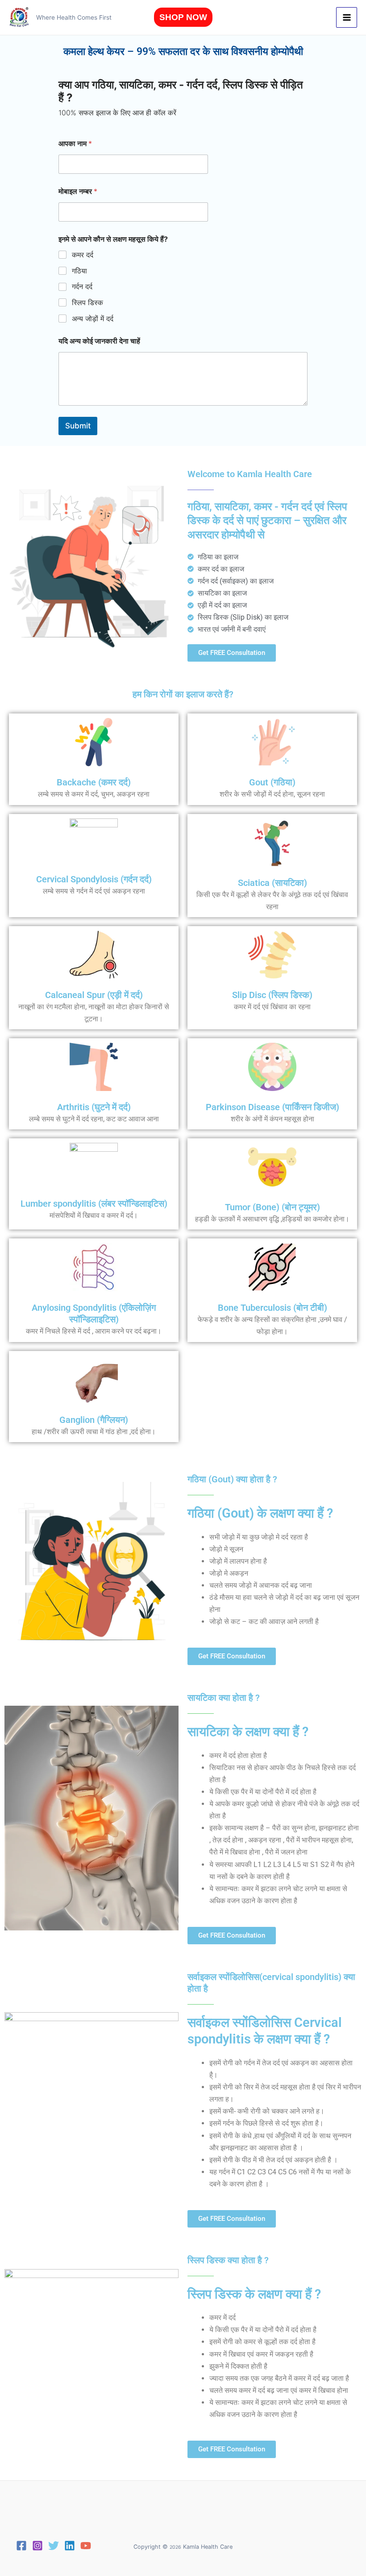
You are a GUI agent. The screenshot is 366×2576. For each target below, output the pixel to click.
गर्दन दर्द (82, 286)
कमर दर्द (83, 255)
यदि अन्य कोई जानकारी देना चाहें (99, 341)
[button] (183, 17)
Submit (78, 426)
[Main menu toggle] (347, 18)
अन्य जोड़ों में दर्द (93, 319)
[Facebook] (21, 2546)
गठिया (79, 271)
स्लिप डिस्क (87, 302)
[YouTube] (86, 2546)
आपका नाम (75, 144)
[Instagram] (37, 2546)
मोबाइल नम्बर (78, 191)
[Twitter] (54, 2546)
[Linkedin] (70, 2546)
